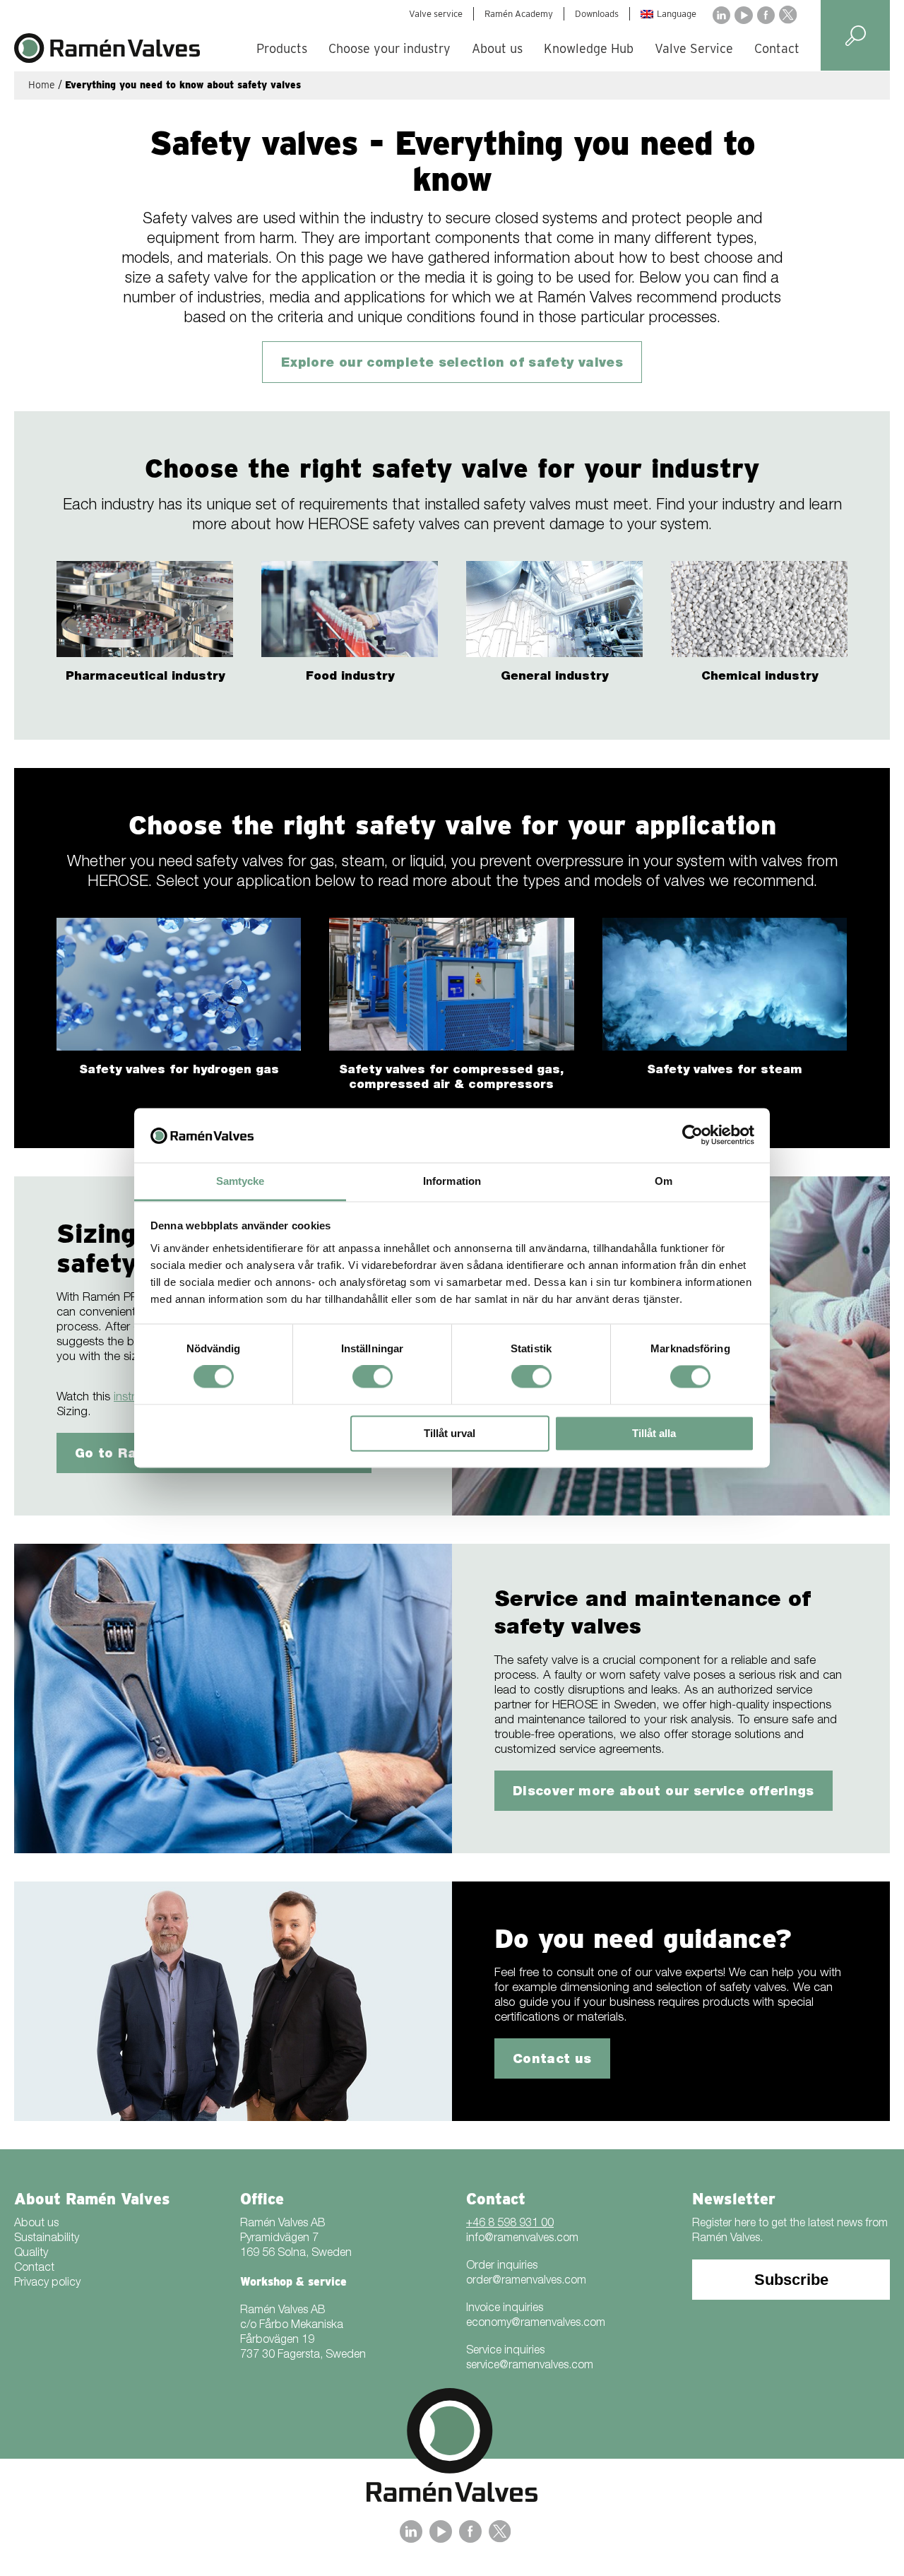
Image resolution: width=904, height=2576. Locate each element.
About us (497, 48)
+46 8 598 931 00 (510, 2224)
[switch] (373, 1377)
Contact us (552, 2060)
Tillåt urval (450, 1433)
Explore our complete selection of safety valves (452, 364)
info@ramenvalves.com (522, 2239)
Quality (31, 2254)
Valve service (436, 14)
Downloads (597, 14)
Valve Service (694, 48)
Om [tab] (664, 1181)
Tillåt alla (654, 1433)
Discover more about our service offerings (664, 1792)
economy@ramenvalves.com (536, 2324)
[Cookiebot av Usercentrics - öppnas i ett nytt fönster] (692, 1135)
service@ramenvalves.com (530, 2366)
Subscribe (791, 2280)
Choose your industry (389, 48)
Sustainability (47, 2239)
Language (677, 14)
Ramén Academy (519, 14)
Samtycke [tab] (240, 1181)
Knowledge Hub (589, 48)
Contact (777, 48)
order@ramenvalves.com (526, 2281)
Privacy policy (47, 2283)
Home (42, 85)
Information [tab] (452, 1181)
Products (282, 48)
